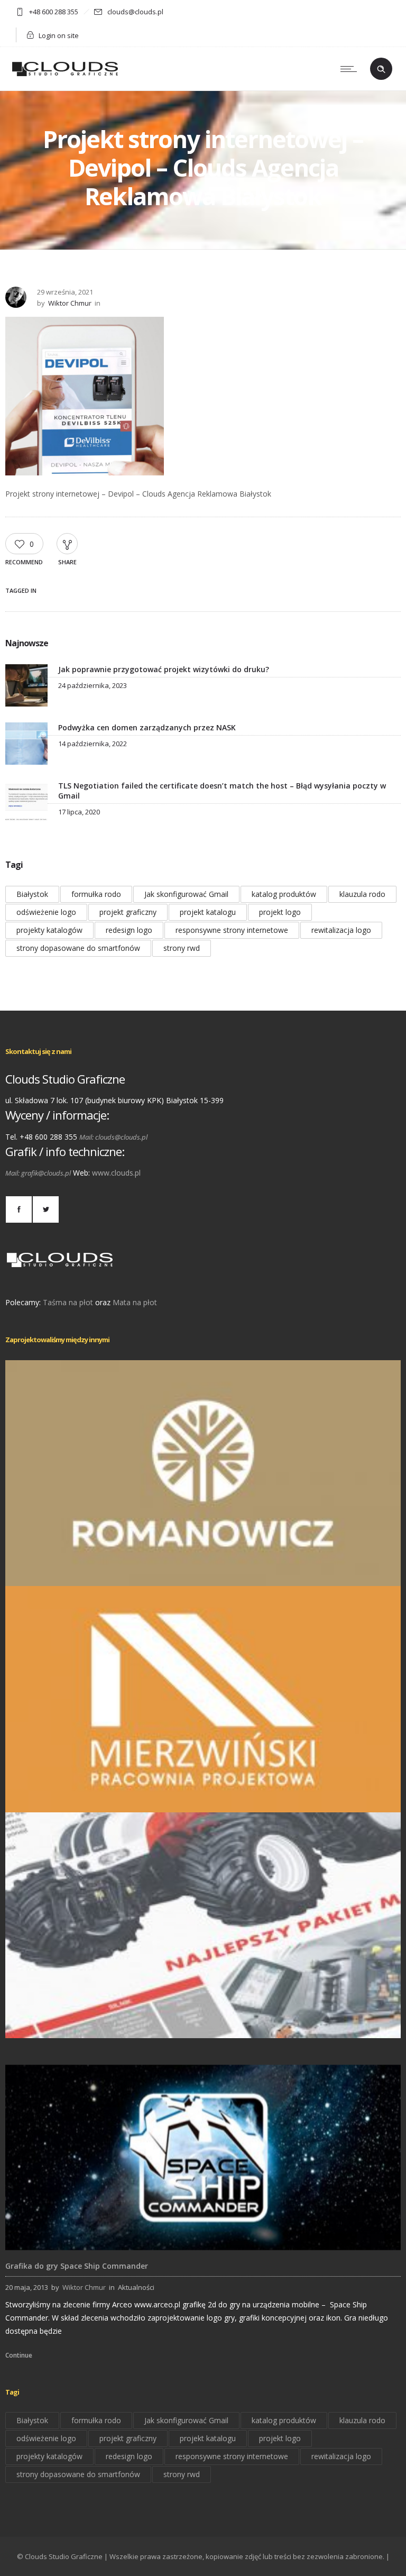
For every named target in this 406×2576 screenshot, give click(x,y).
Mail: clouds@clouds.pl (113, 1137)
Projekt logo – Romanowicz (203, 1571)
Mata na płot (135, 1302)
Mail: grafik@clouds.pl (38, 1173)
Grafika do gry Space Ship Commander (77, 2266)
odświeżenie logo (46, 912)
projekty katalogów (49, 930)
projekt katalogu (208, 912)
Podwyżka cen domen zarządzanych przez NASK (147, 727)
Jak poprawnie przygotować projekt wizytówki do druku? (164, 669)
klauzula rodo (362, 894)
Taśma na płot (68, 1302)
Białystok (32, 894)
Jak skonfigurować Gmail (186, 894)
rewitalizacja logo (341, 930)
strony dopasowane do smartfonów (78, 948)
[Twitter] (45, 1209)
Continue (19, 2355)
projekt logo (280, 912)
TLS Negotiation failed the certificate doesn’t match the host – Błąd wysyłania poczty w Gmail (222, 791)
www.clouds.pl (116, 1173)
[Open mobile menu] (351, 69)
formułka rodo (96, 894)
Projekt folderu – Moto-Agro (203, 2023)
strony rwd (182, 948)
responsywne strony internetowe (232, 930)
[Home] (65, 77)
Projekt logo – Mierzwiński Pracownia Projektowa (203, 1797)
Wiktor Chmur (70, 303)
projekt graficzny (128, 912)
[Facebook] (19, 1209)
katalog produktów (284, 894)
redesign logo (129, 930)
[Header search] (381, 69)
